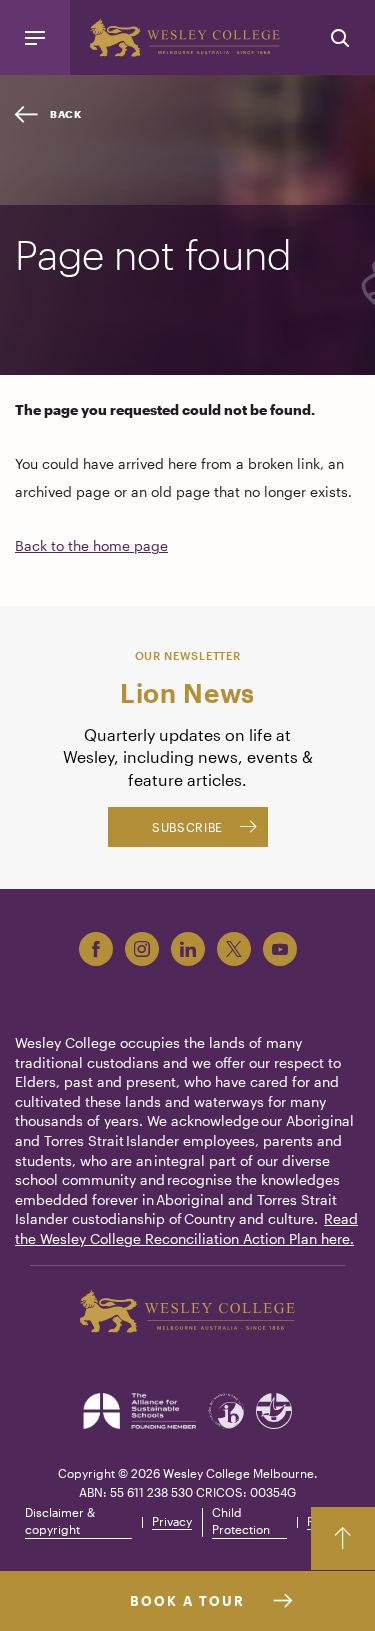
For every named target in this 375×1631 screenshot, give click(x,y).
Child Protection (241, 1520)
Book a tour (187, 1601)
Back (66, 114)
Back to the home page (91, 545)
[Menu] (35, 37)
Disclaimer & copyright (60, 1520)
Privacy (172, 1521)
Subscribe (187, 827)
